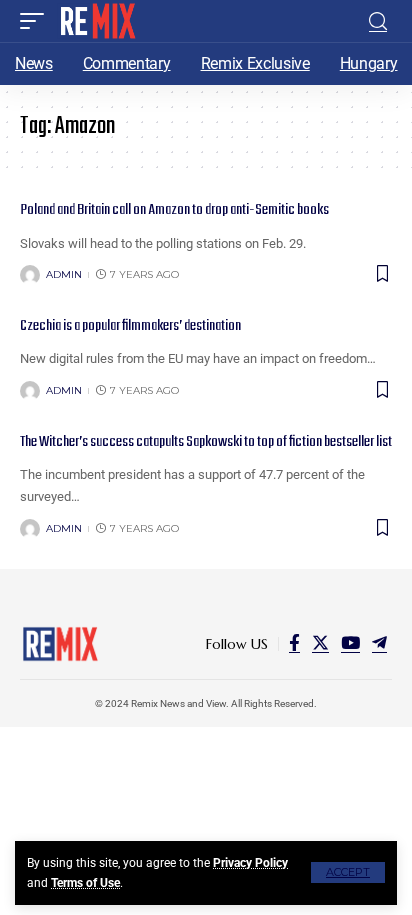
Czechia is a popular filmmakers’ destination (130, 326)
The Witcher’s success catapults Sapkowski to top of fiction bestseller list (206, 442)
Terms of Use (85, 883)
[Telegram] (379, 643)
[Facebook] (294, 643)
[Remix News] (96, 21)
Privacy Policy (250, 863)
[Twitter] (320, 643)
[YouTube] (350, 643)
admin (64, 274)
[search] (378, 21)
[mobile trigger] (37, 21)
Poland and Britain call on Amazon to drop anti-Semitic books (174, 210)
